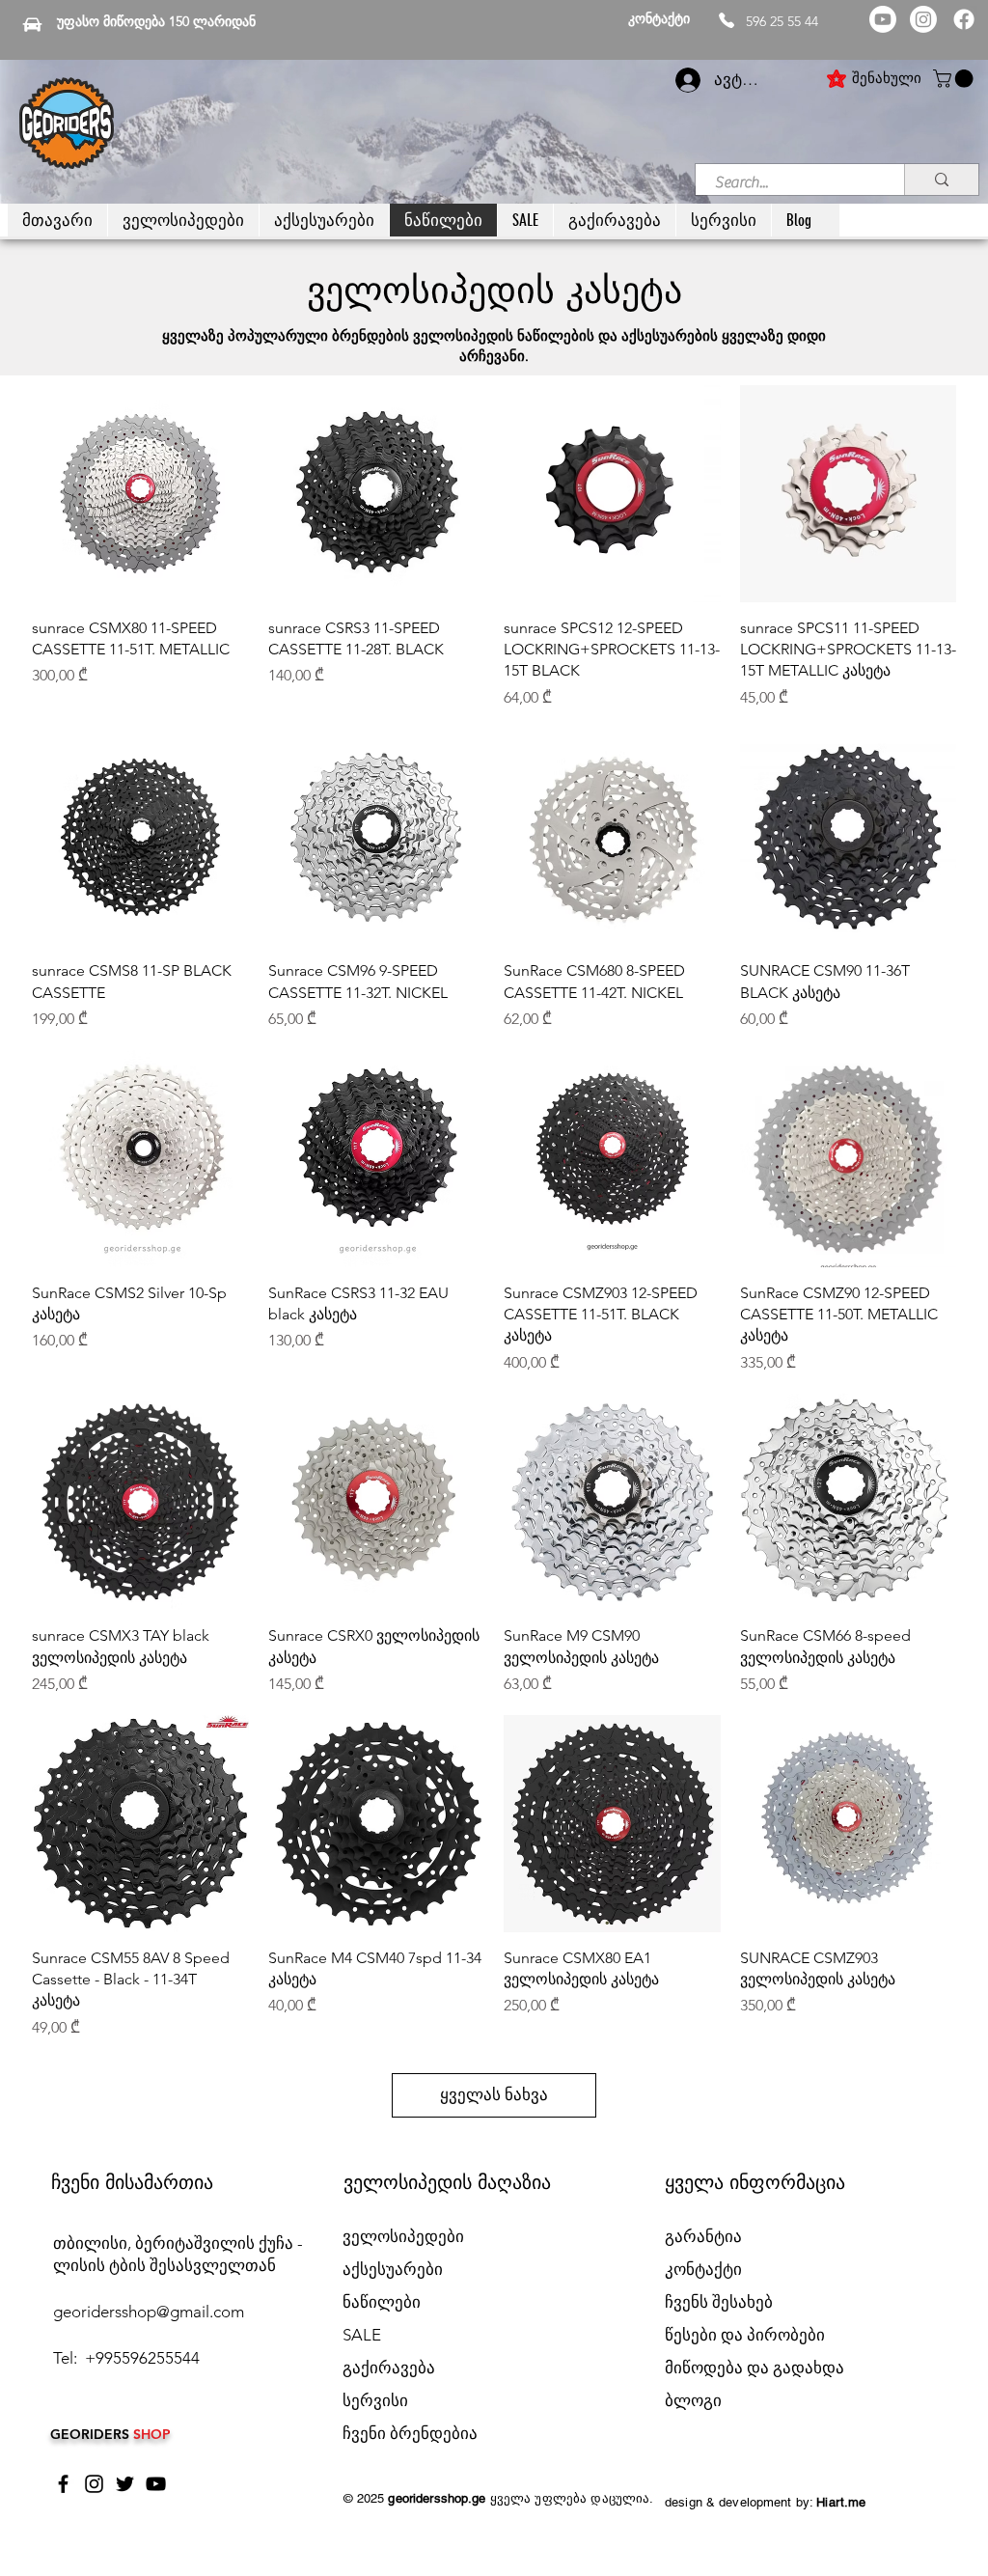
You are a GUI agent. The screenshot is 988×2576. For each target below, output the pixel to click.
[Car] (32, 24)
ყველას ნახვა (494, 2094)
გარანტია (703, 2236)
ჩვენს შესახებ (719, 2302)
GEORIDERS (92, 2434)
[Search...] (941, 180)
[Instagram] (923, 19)
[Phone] (727, 20)
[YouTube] (156, 2484)
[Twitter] (125, 2484)
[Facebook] (964, 19)
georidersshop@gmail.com (149, 2312)
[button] (955, 79)
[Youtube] (883, 19)
